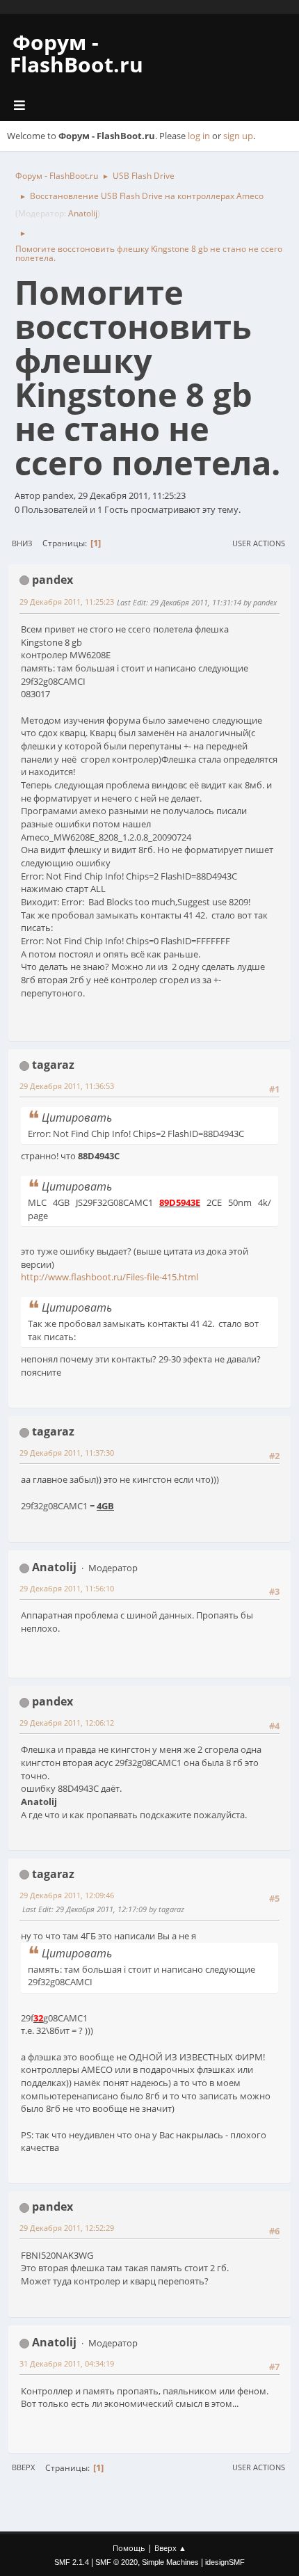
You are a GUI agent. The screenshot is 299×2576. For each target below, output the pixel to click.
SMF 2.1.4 (72, 2562)
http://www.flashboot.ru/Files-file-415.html (110, 1277)
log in (199, 136)
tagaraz (53, 1065)
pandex (52, 580)
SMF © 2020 (116, 2562)
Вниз (22, 543)
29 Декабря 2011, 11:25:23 (67, 602)
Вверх (23, 2467)
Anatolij (83, 213)
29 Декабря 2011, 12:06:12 (67, 1723)
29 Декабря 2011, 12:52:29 (67, 2228)
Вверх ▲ (170, 2548)
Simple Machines (170, 2562)
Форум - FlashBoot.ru (76, 53)
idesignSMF (225, 2562)
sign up (238, 136)
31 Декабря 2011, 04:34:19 (67, 2363)
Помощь (129, 2548)
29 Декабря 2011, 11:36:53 (67, 1086)
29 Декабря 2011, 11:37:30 (67, 1453)
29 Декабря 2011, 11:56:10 (67, 1588)
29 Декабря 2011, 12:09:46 (67, 1895)
